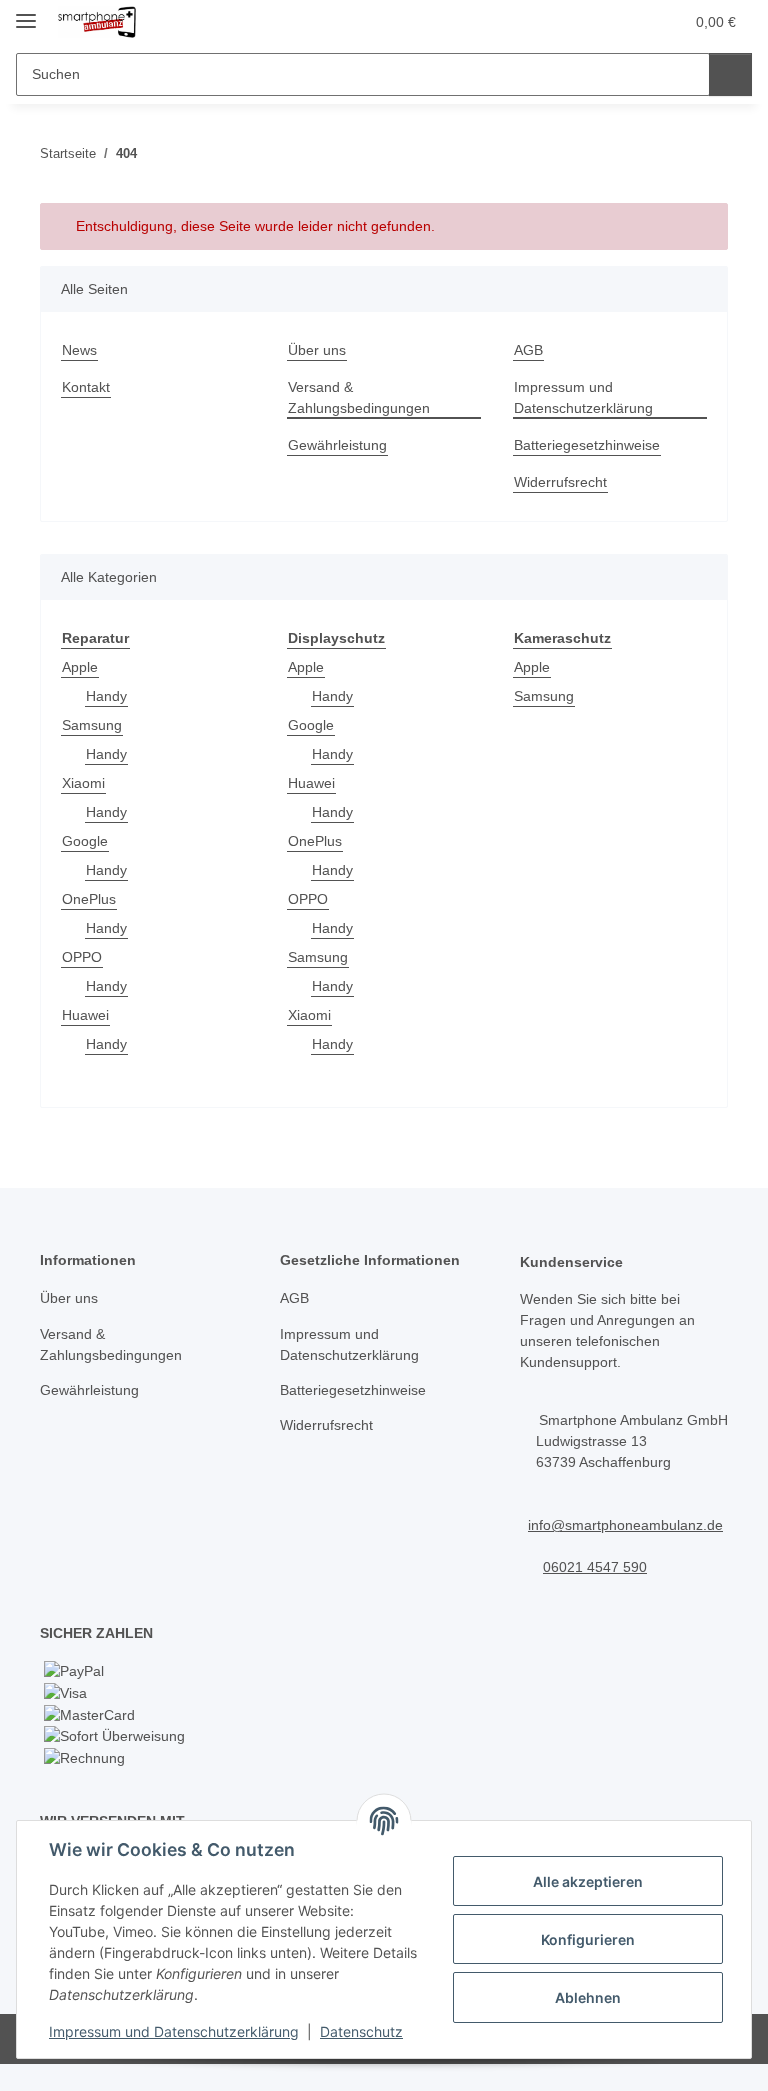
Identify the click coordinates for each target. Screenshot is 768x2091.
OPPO (82, 957)
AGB (528, 350)
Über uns (317, 350)
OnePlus (89, 899)
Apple (80, 667)
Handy (106, 696)
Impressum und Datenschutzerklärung (174, 2031)
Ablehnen (588, 1997)
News (79, 350)
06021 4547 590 (595, 1567)
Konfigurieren (588, 1939)
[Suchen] (730, 74)
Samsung (92, 725)
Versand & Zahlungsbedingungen (359, 397)
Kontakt (86, 387)
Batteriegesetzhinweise (587, 445)
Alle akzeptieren (588, 1881)
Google (85, 841)
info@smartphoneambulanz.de (625, 1525)
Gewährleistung (337, 445)
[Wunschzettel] (629, 22)
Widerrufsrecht (560, 482)
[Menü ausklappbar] (26, 12)
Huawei (85, 1015)
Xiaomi (83, 783)
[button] (589, 22)
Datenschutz (361, 2031)
